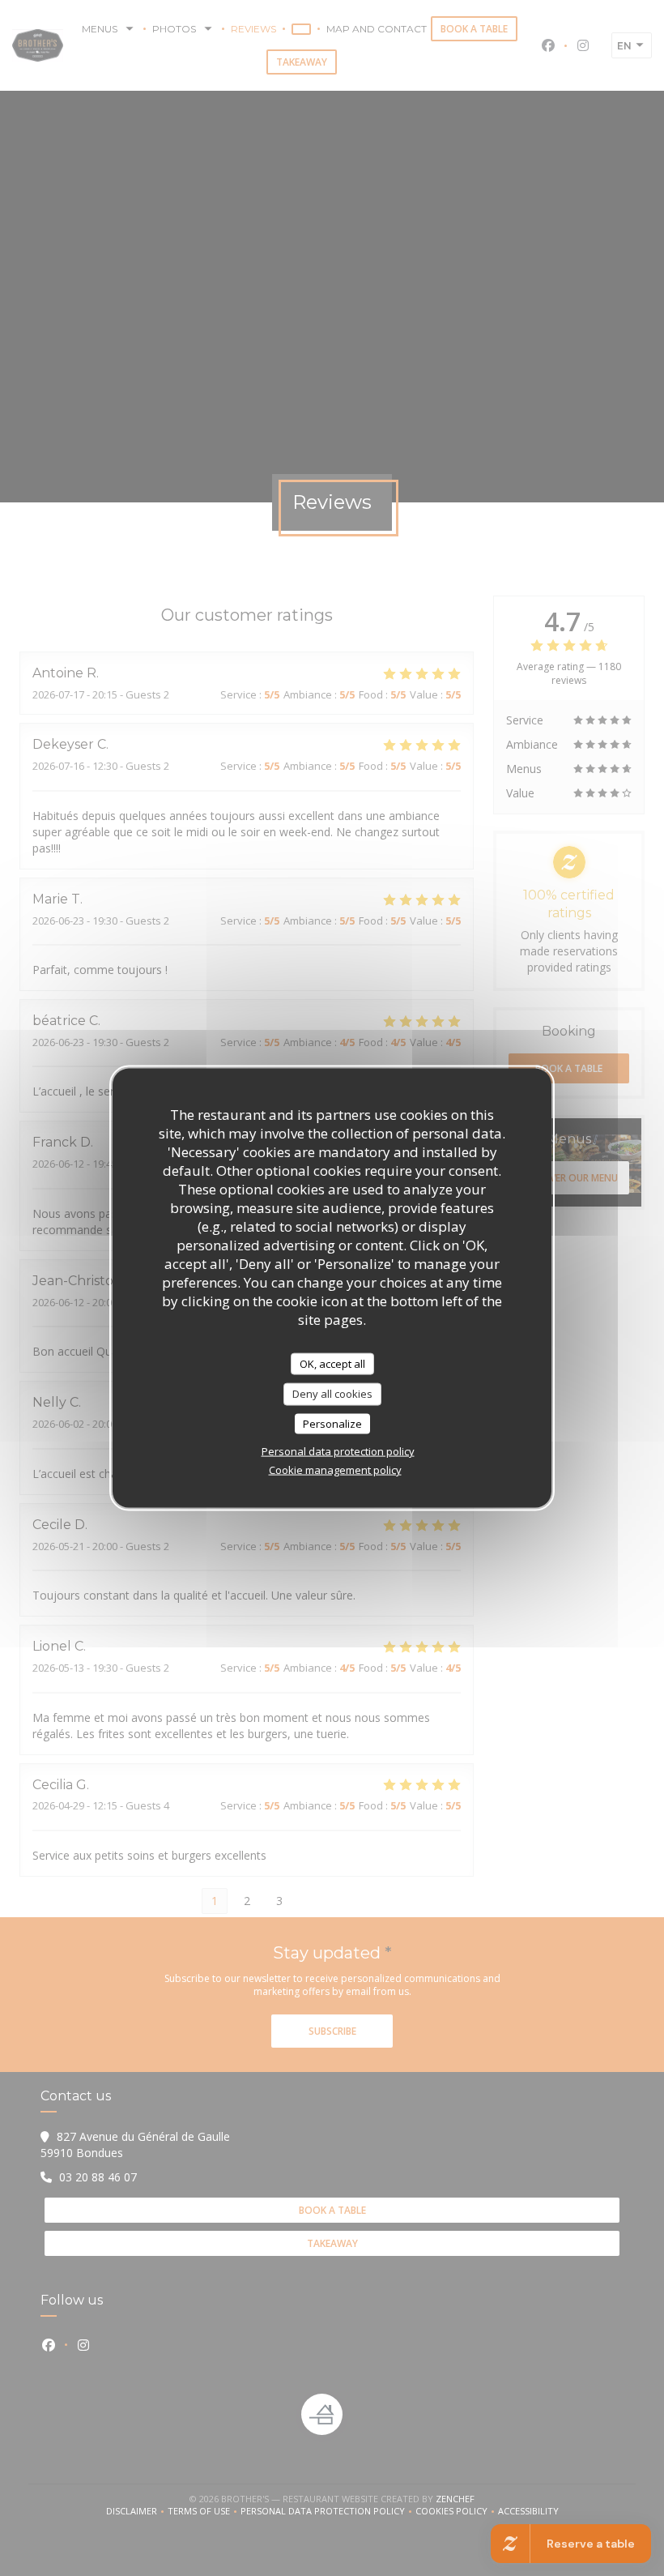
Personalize (332, 1423)
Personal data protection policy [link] (338, 1451)
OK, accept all (332, 1363)
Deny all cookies (332, 1394)
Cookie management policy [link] (335, 1470)
